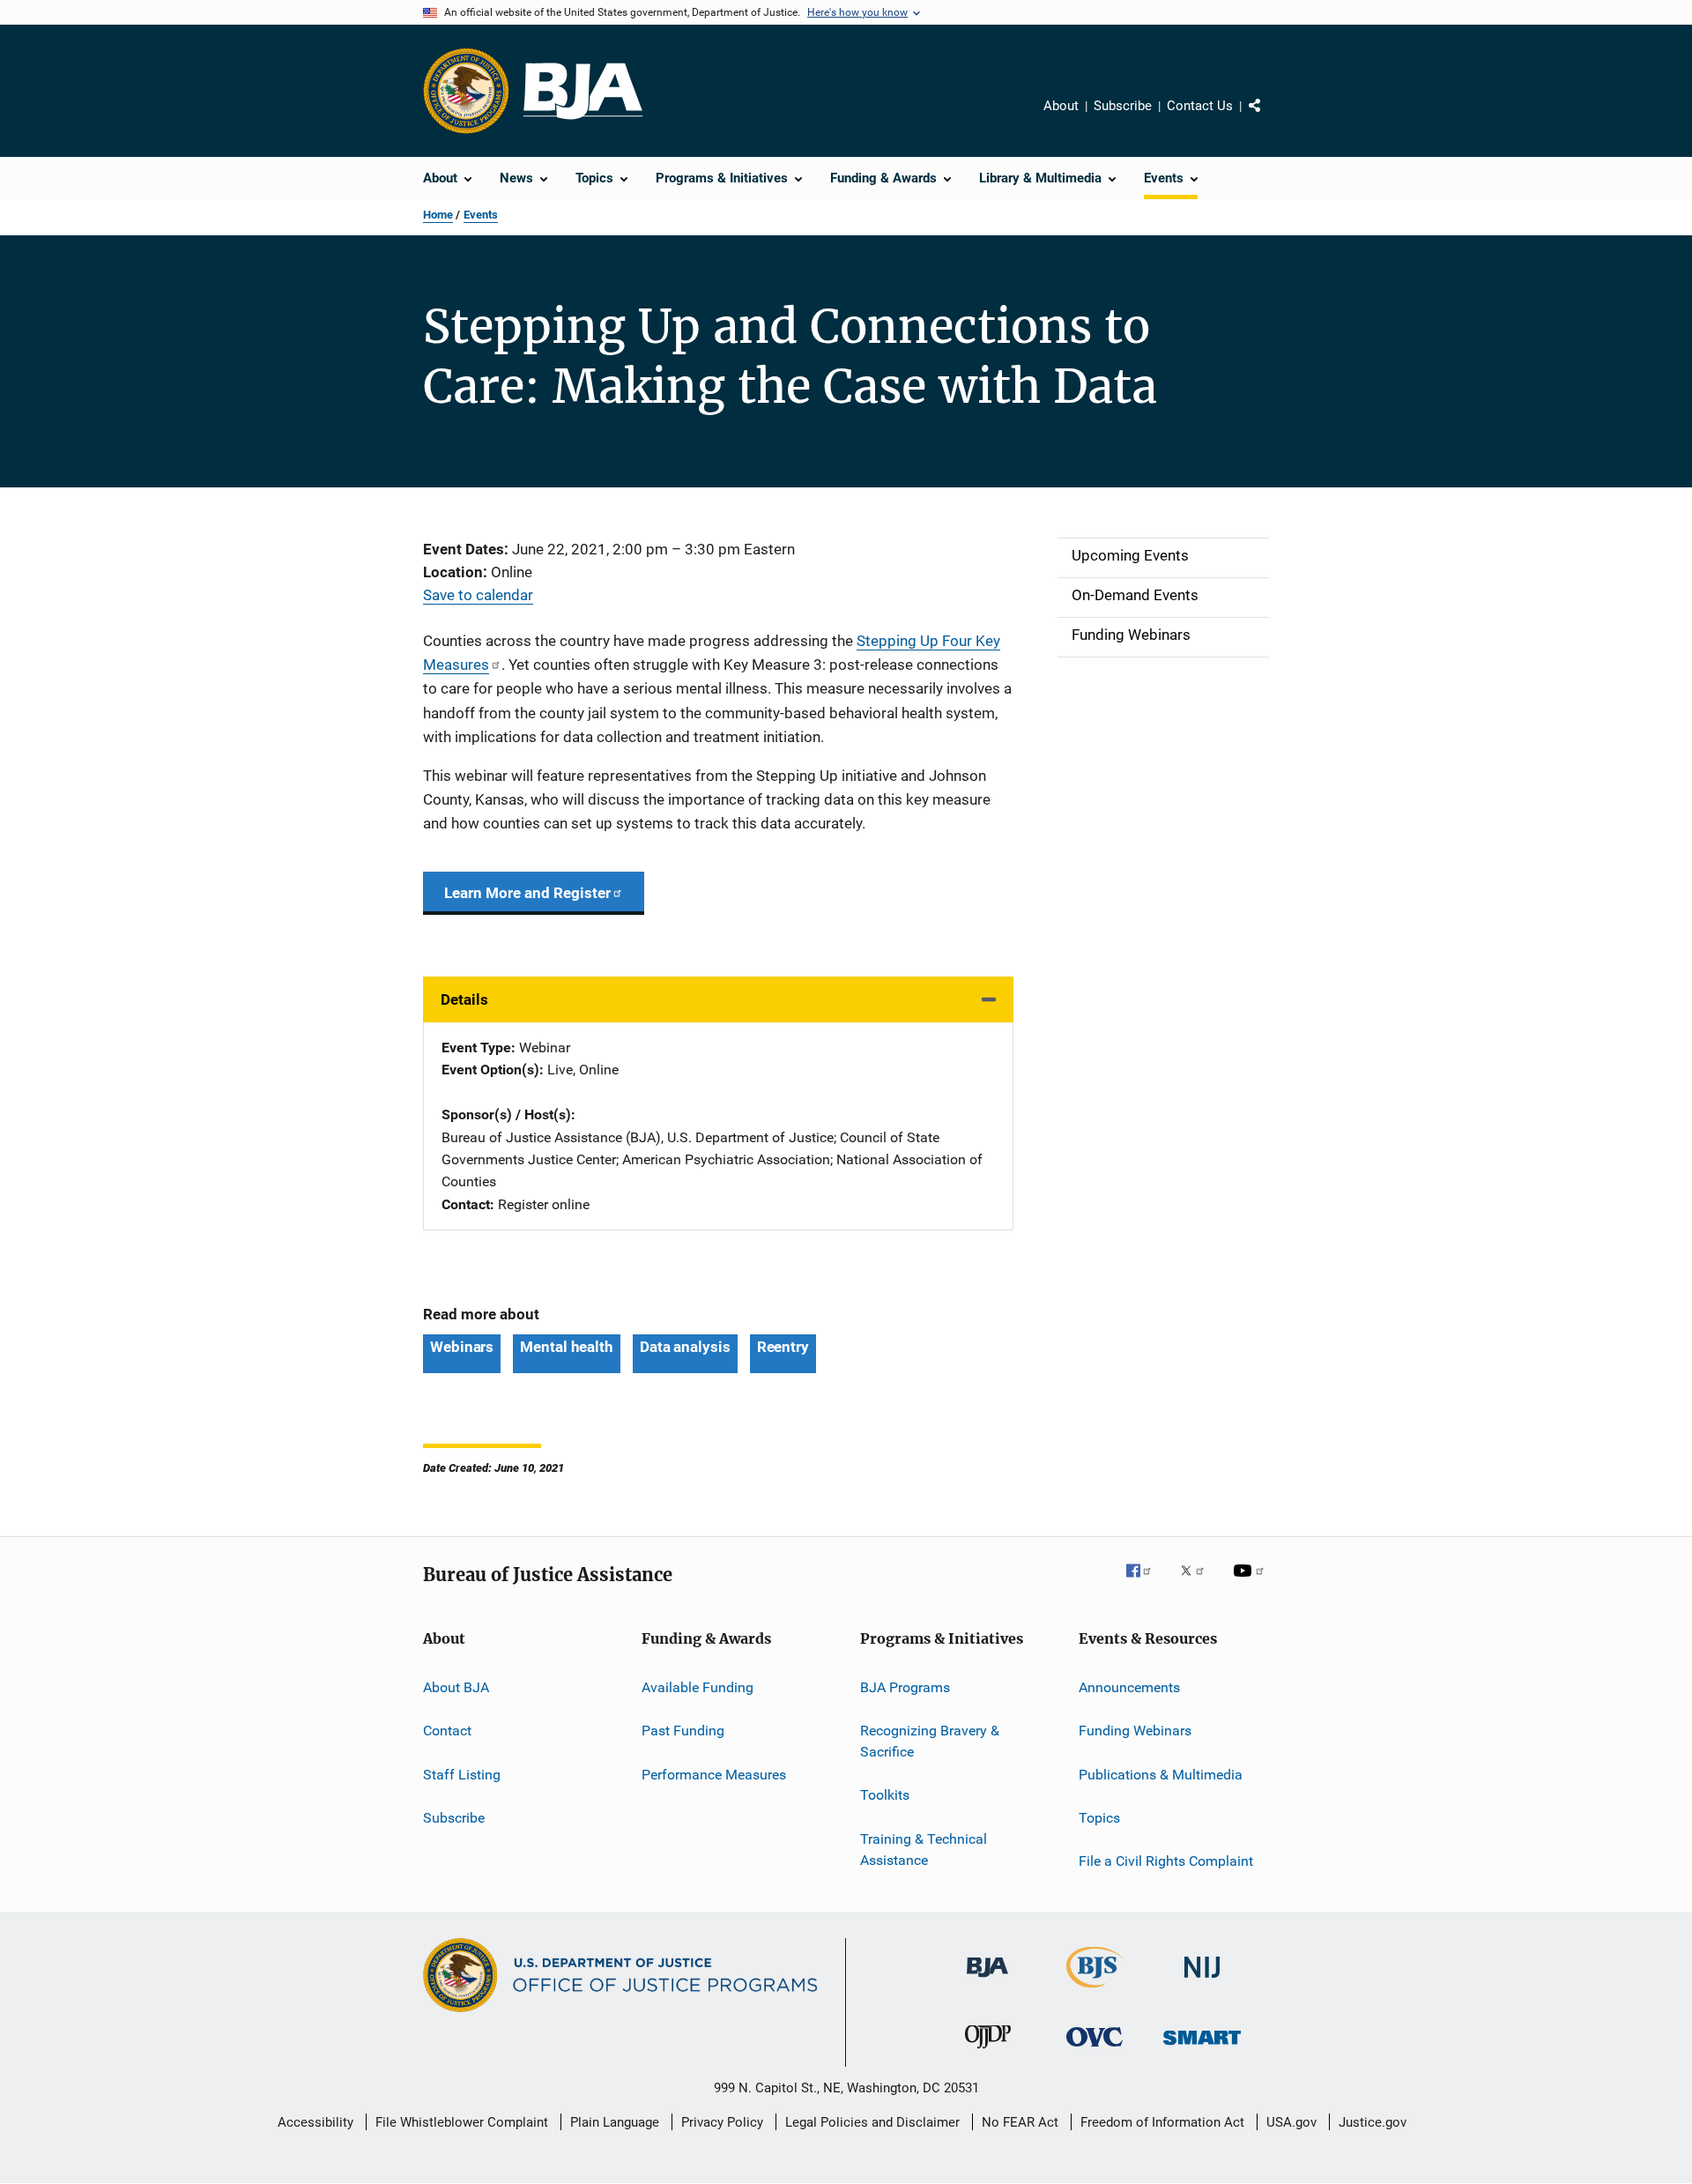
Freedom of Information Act (1162, 2122)
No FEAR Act (1020, 2122)
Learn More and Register (527, 893)
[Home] (583, 91)
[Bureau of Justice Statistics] (1095, 1991)
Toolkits (885, 1795)
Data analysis (685, 1347)
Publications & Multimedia (1161, 1774)
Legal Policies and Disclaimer (872, 2122)
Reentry (783, 1347)
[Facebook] (1146, 1583)
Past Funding (683, 1731)
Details (464, 999)
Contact (447, 1731)
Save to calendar (478, 595)
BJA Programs (905, 1687)
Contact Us (1200, 106)
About (1061, 106)
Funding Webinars (1135, 1731)
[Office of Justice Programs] (466, 91)
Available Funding (698, 1687)
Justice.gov (1373, 2122)
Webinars (462, 1347)
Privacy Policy (722, 2122)
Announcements (1129, 1687)
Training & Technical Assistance (924, 1850)
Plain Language (615, 2122)
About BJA (456, 1687)
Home (438, 215)
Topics (1099, 1818)
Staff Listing (462, 1774)
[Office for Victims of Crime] (1095, 2050)
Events (481, 215)
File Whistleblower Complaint (462, 2122)
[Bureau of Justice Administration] (987, 1980)
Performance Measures (714, 1774)
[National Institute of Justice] (1202, 1981)
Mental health (567, 1347)
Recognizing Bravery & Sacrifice (930, 1741)
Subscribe (1123, 106)
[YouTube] (1251, 1583)
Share (1269, 118)
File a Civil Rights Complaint (1166, 1861)
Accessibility (315, 2122)
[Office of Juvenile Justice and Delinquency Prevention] (988, 2052)
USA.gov (1291, 2122)
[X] (1198, 1583)
